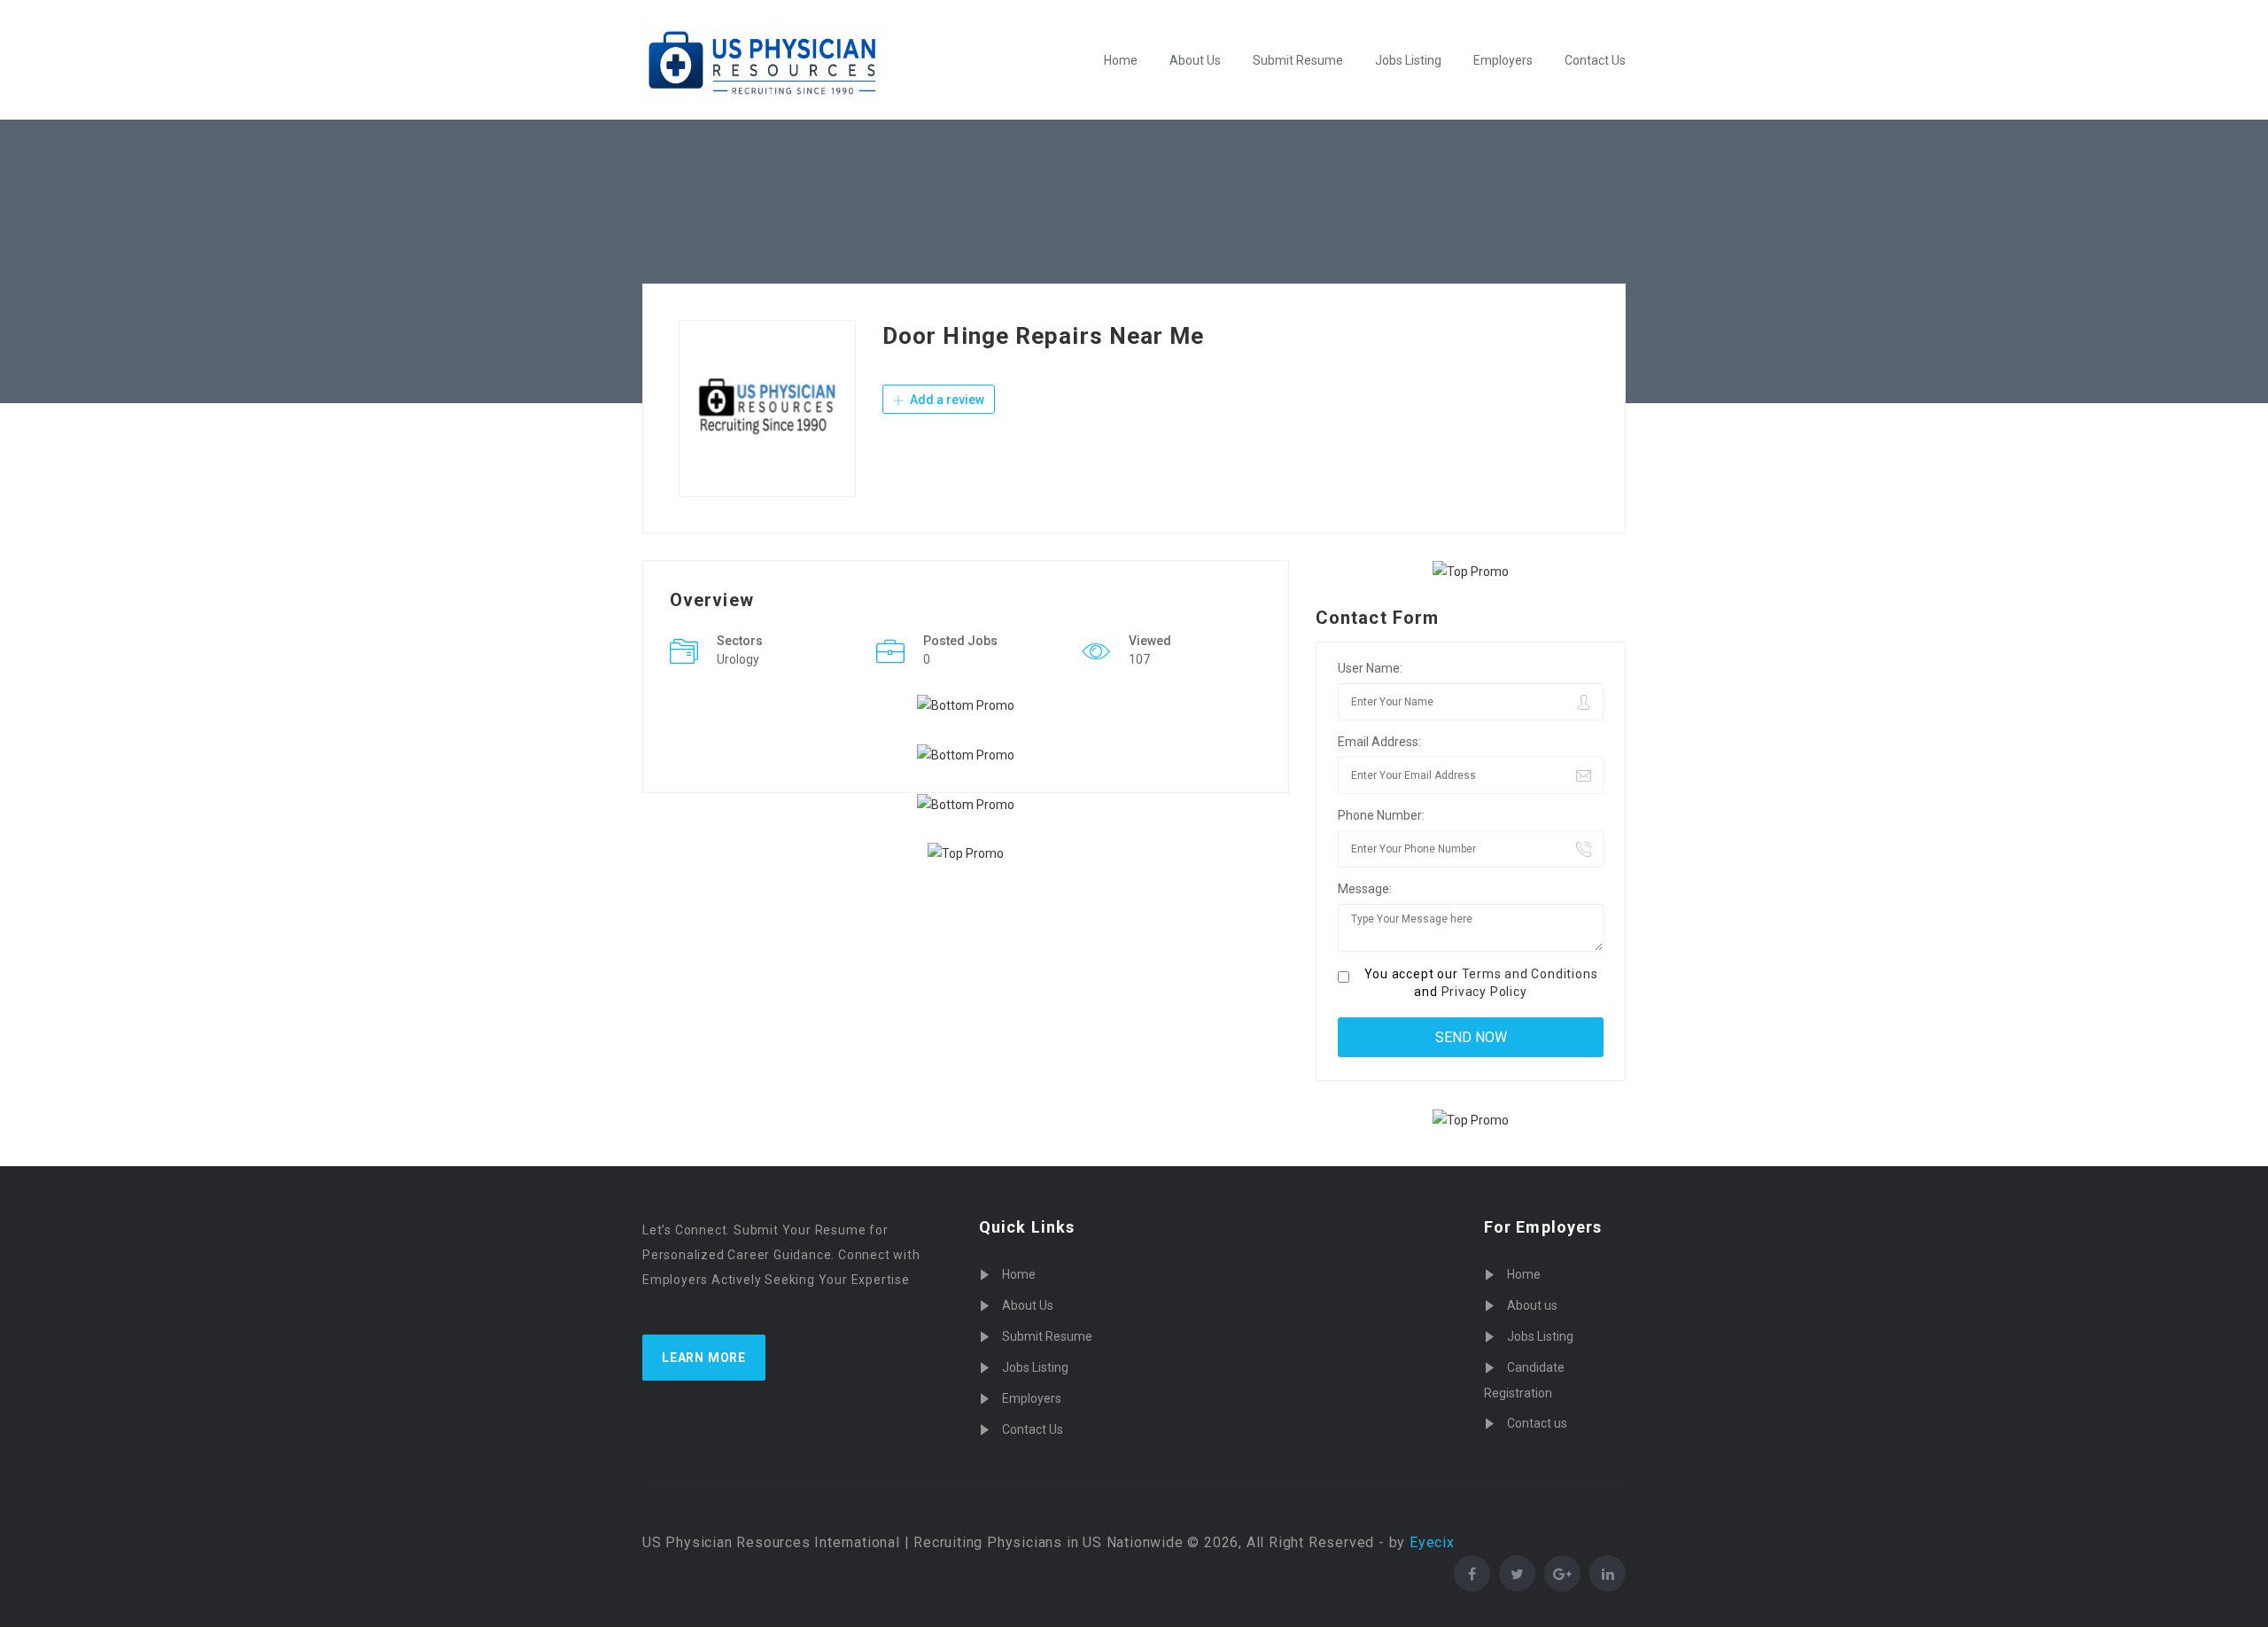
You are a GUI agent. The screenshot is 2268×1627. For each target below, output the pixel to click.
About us (1532, 1305)
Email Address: (1379, 742)
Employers (1503, 60)
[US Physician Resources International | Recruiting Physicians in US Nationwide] (762, 61)
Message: (1365, 889)
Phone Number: (1381, 815)
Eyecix (1432, 1542)
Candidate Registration (1524, 1380)
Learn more (704, 1358)
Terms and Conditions (1530, 974)
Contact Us (1595, 60)
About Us (1195, 60)
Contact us (1537, 1423)
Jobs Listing (1408, 60)
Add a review (946, 400)
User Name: (1370, 668)
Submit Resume (1298, 60)
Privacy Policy (1484, 992)
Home (1121, 60)
